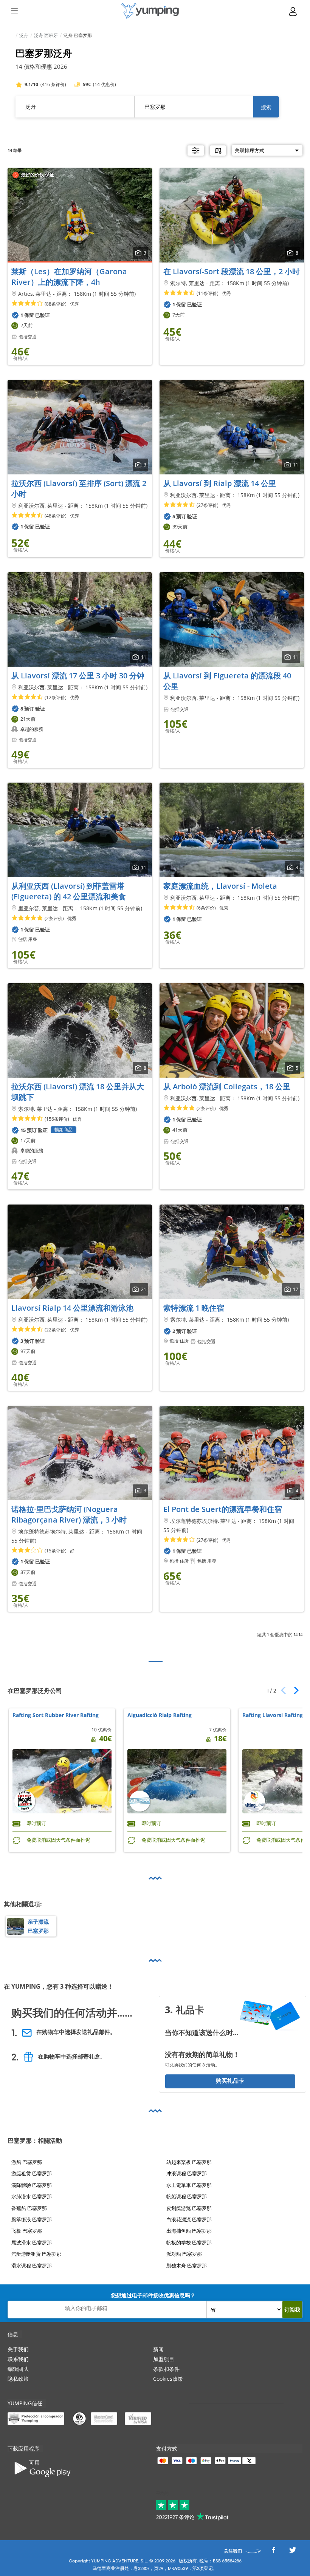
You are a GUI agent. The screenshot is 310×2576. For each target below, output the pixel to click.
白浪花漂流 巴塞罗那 (189, 2219)
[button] (294, 1690)
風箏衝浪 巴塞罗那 (32, 2219)
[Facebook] (273, 2552)
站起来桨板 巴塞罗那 (189, 2162)
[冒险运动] (150, 11)
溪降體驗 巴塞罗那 (32, 2185)
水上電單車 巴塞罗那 (189, 2185)
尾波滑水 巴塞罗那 (32, 2242)
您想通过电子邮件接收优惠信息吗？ (153, 2295)
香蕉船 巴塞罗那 (29, 2208)
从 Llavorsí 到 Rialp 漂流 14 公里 (220, 483)
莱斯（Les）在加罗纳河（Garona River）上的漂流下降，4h (69, 277)
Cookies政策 (168, 2379)
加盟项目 (164, 2359)
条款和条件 (166, 2369)
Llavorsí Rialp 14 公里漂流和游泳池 (72, 1308)
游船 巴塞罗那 (27, 2162)
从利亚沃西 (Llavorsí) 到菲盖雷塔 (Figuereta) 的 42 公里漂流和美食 (69, 891)
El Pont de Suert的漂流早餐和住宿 (223, 1509)
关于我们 (18, 2349)
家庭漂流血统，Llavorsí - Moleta (220, 886)
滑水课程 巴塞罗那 (32, 2265)
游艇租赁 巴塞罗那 (32, 2173)
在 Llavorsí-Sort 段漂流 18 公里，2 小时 (232, 271)
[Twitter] (293, 2552)
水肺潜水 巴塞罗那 (32, 2196)
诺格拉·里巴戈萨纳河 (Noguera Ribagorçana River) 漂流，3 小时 (69, 1514)
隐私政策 (18, 2379)
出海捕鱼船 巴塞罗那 (189, 2231)
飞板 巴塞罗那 (27, 2231)
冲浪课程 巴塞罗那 (187, 2173)
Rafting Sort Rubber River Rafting (56, 1715)
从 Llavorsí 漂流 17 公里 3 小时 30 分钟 (78, 676)
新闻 (158, 2349)
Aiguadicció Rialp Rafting (160, 1715)
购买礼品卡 (230, 2081)
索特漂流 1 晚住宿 (194, 1308)
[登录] (293, 12)
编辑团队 (18, 2369)
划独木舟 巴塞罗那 (187, 2265)
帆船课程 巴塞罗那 (187, 2196)
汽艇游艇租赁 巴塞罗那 (36, 2254)
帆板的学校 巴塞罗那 (189, 2242)
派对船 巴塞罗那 (184, 2254)
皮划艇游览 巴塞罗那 (189, 2208)
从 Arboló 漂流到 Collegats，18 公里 (227, 1086)
